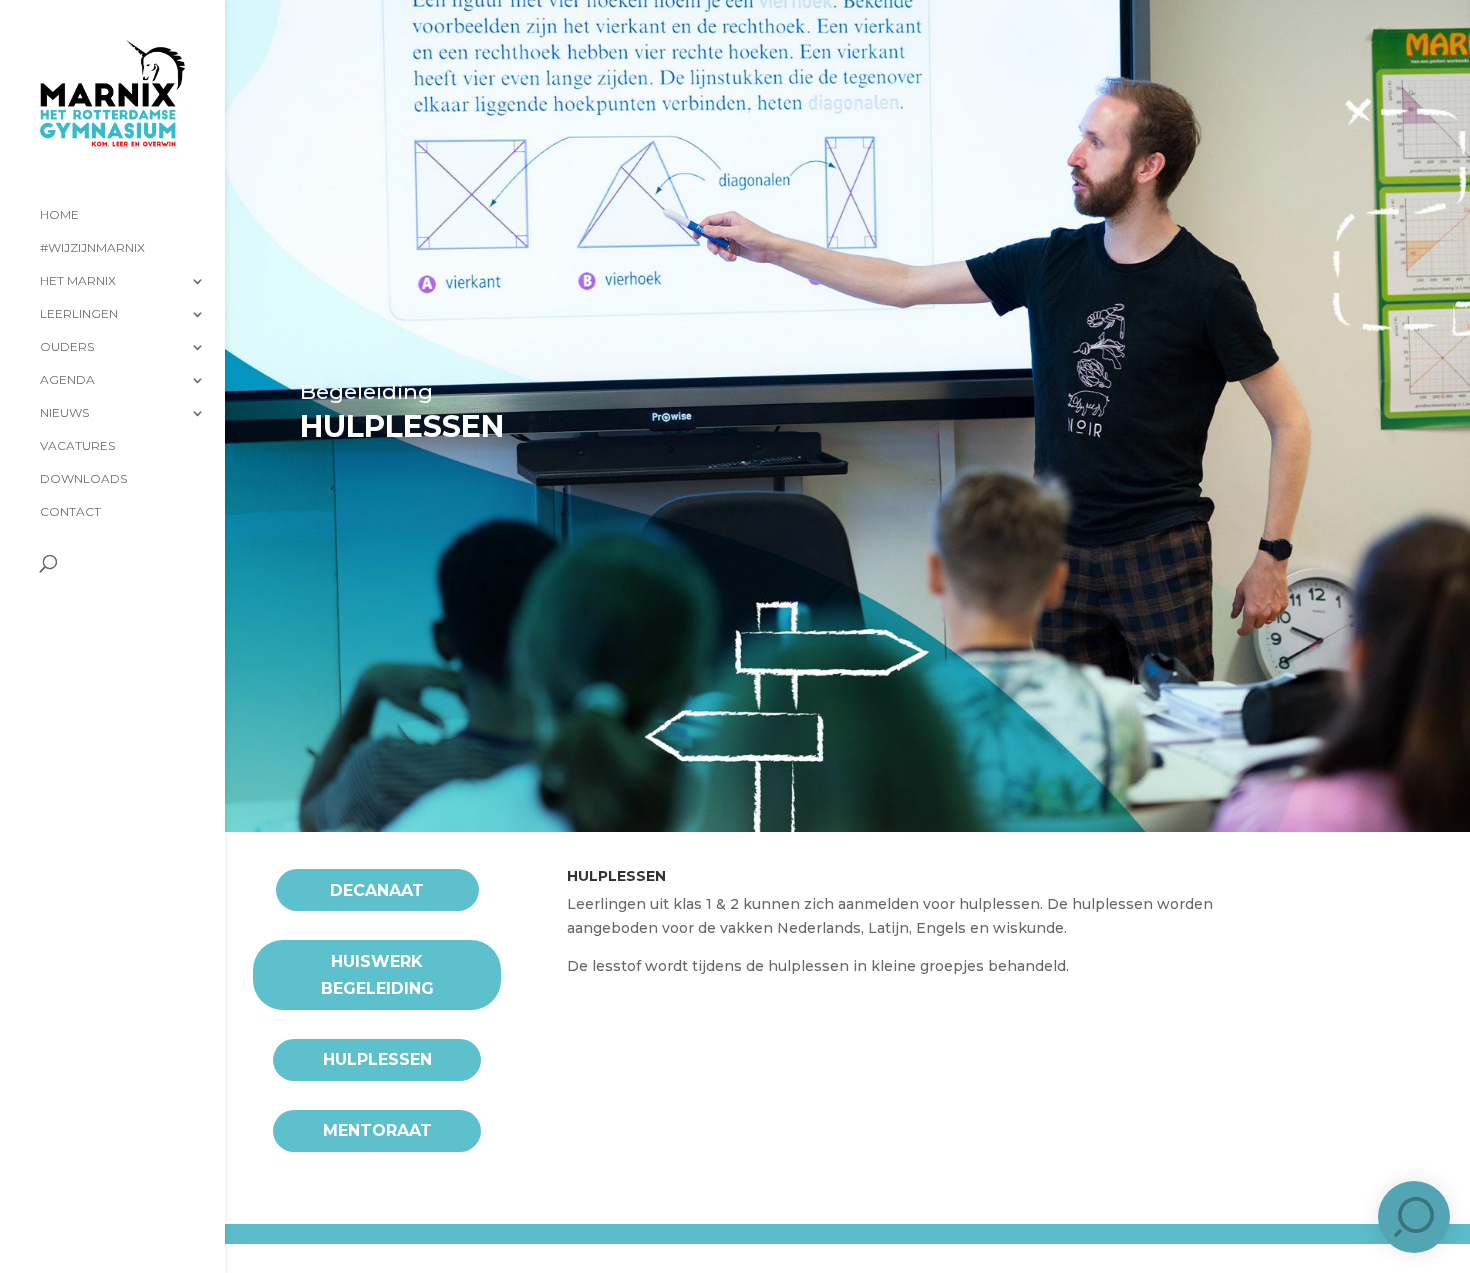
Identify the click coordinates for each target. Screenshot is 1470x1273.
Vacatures (77, 446)
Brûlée (420, 1250)
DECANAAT (377, 890)
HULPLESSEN (377, 1059)
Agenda (67, 380)
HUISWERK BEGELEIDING (377, 975)
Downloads (83, 479)
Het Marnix (78, 281)
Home (59, 215)
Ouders (67, 347)
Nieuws (64, 413)
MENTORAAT (377, 1130)
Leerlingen (79, 314)
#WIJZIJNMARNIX (92, 248)
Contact (70, 512)
